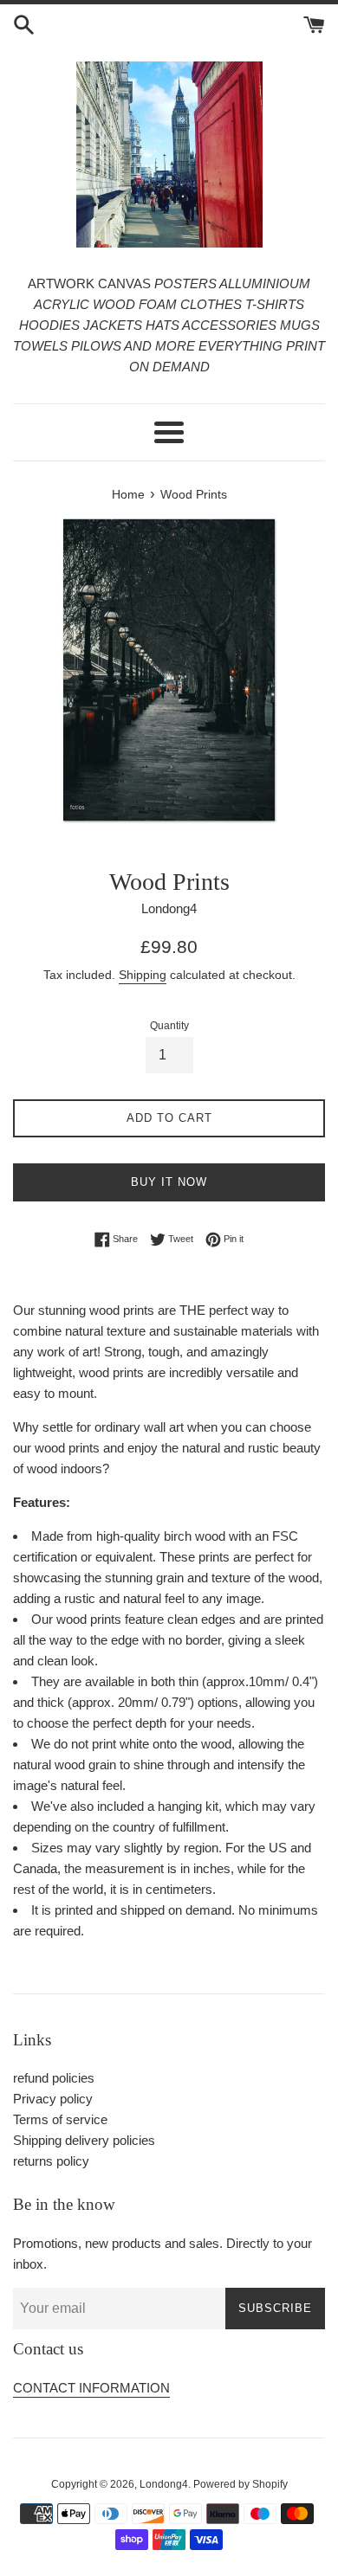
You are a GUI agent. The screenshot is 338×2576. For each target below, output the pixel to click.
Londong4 (164, 2484)
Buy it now (169, 1182)
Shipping (143, 975)
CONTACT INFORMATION (91, 2388)
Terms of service (60, 2119)
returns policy (51, 2161)
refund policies (54, 2078)
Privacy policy (53, 2099)
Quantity (169, 1026)
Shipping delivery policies (84, 2140)
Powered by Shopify (240, 2484)
